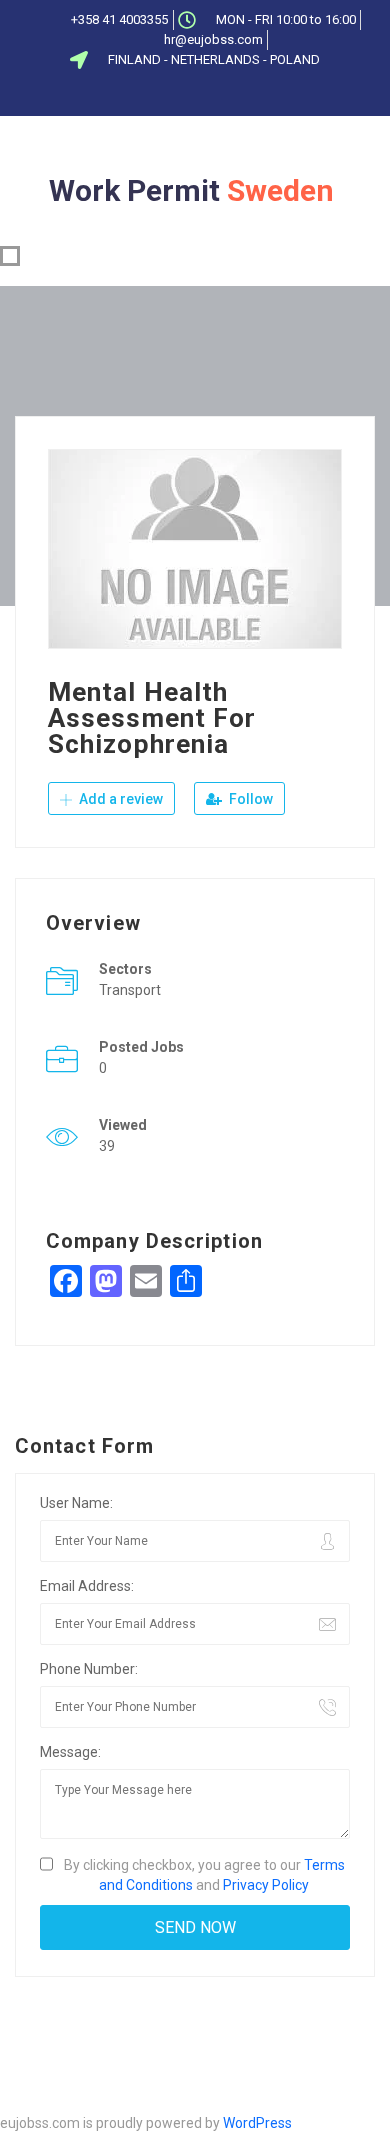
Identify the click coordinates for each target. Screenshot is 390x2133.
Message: (70, 1752)
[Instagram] (266, 95)
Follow (249, 799)
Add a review (119, 799)
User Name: (76, 1503)
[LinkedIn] (200, 95)
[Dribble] (233, 95)
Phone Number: (89, 1669)
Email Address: (87, 1586)
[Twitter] (167, 95)
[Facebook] (134, 95)
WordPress (257, 2123)
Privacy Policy (266, 1885)
